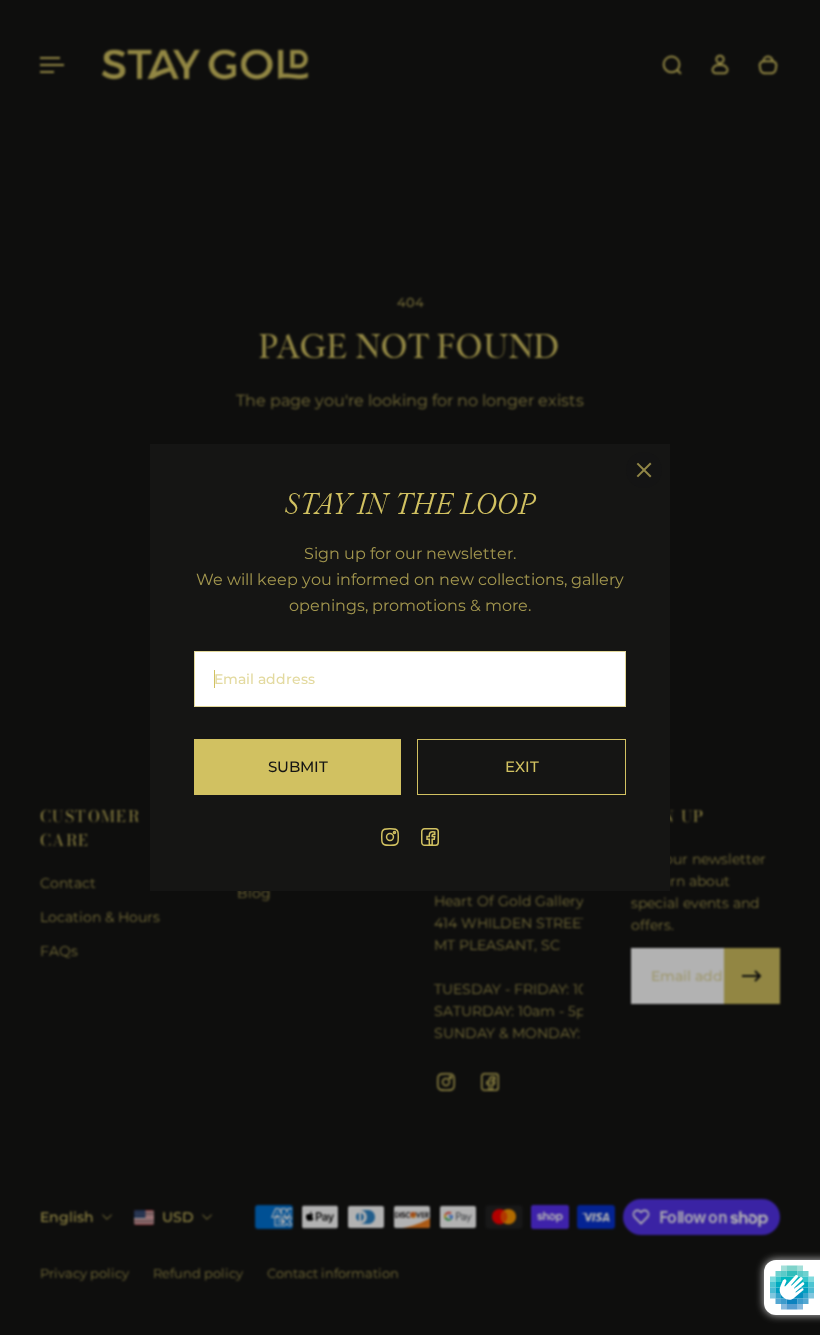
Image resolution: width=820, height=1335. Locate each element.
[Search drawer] (672, 65)
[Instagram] (390, 837)
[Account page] (720, 65)
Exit (522, 766)
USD (178, 1217)
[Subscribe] (752, 976)
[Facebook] (430, 837)
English (67, 1217)
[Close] (644, 470)
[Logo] (205, 65)
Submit (298, 766)
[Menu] (52, 65)
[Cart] (768, 65)
